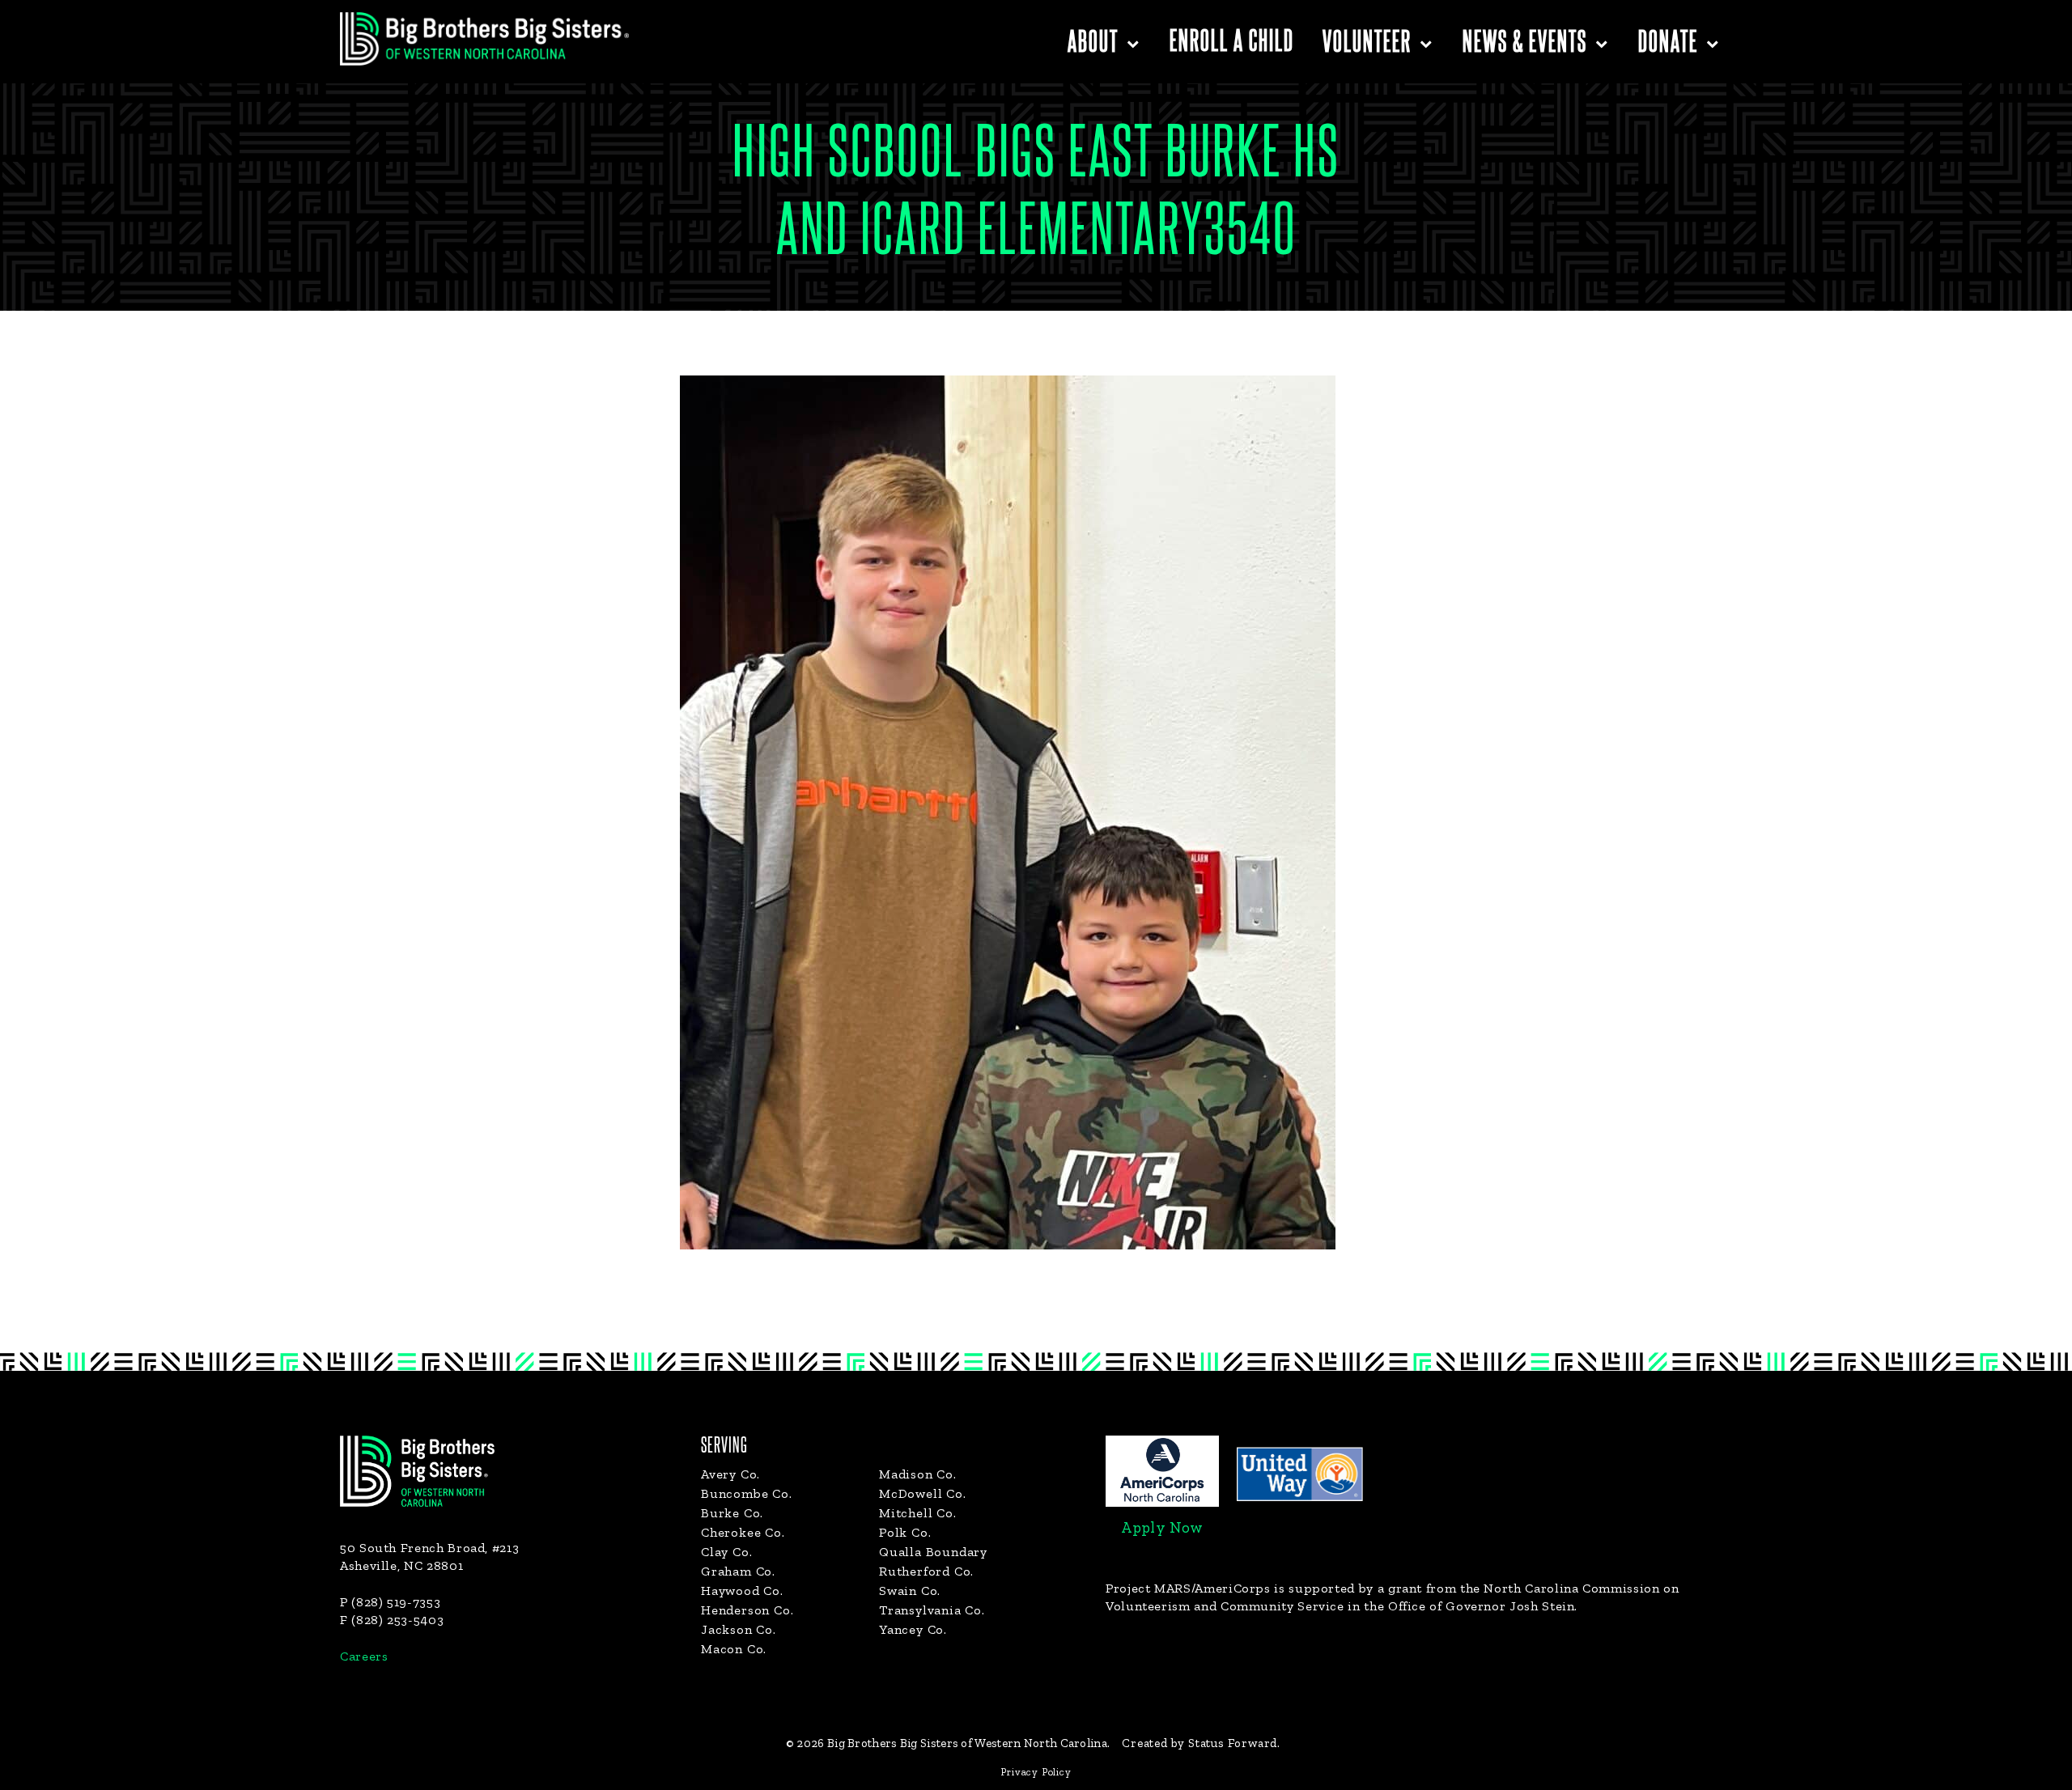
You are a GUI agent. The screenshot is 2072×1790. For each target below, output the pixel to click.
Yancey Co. (913, 1629)
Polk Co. (905, 1532)
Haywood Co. (742, 1591)
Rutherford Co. (926, 1571)
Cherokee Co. (743, 1532)
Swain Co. (910, 1591)
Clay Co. (726, 1552)
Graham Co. (738, 1571)
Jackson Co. (739, 1629)
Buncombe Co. (747, 1493)
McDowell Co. (923, 1493)
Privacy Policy (1036, 1772)
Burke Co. (732, 1513)
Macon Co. (734, 1649)
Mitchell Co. (918, 1513)
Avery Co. (730, 1474)
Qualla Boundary (933, 1552)
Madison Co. (918, 1474)
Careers (364, 1656)
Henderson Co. (747, 1610)
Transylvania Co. (932, 1610)
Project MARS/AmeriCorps (1188, 1588)
